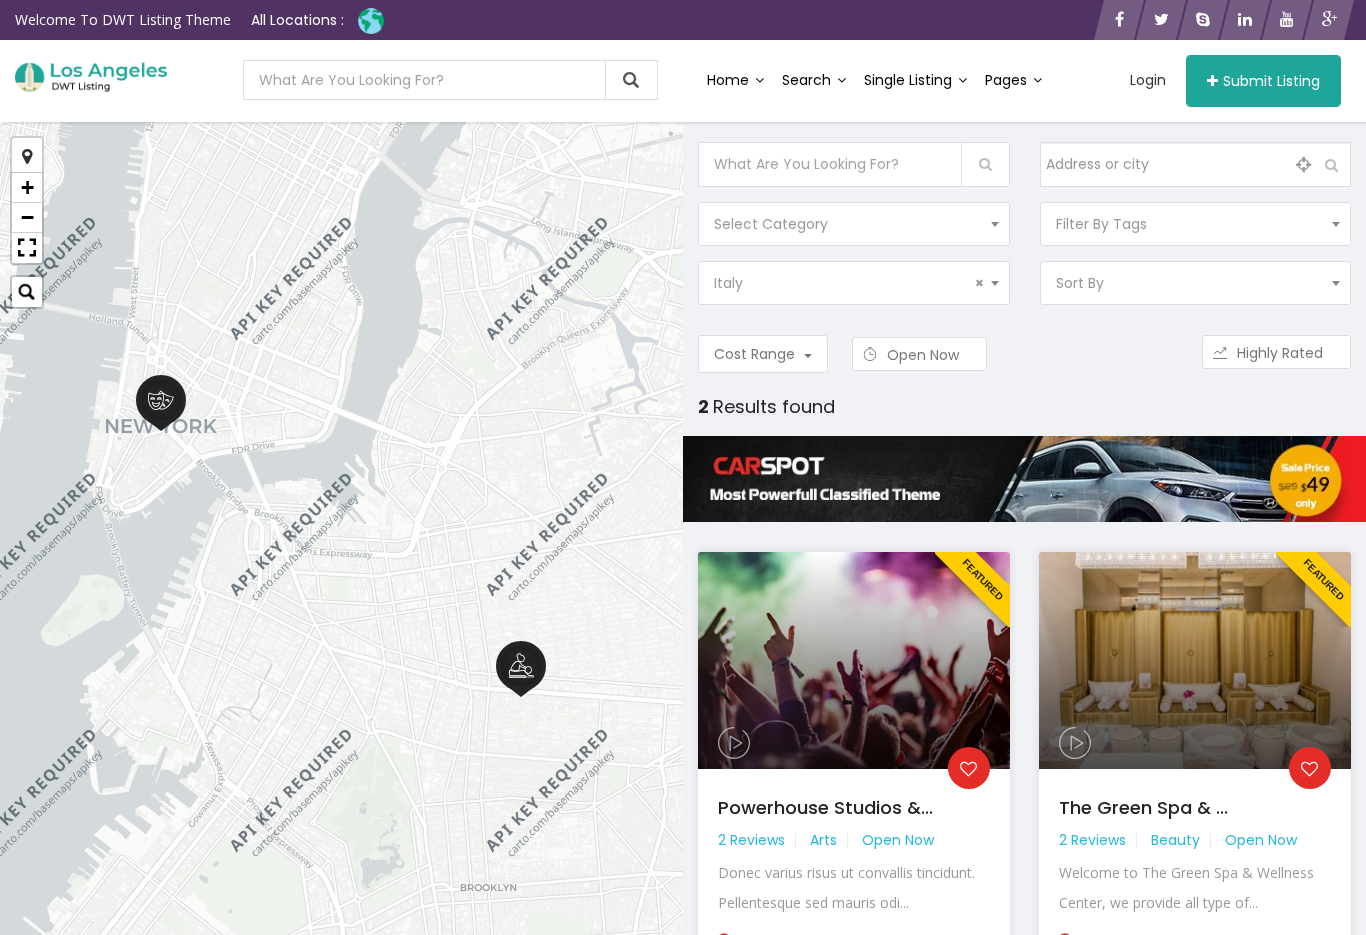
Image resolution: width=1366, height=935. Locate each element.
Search (808, 80)
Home (730, 80)
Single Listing (910, 80)
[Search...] (27, 292)
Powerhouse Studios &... (825, 807)
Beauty (1175, 840)
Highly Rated (1282, 353)
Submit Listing (1271, 81)
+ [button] (27, 187)
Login (1148, 80)
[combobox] (854, 224)
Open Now (925, 355)
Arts (823, 840)
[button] (27, 248)
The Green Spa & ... (1143, 807)
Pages (1008, 80)
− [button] (27, 217)
